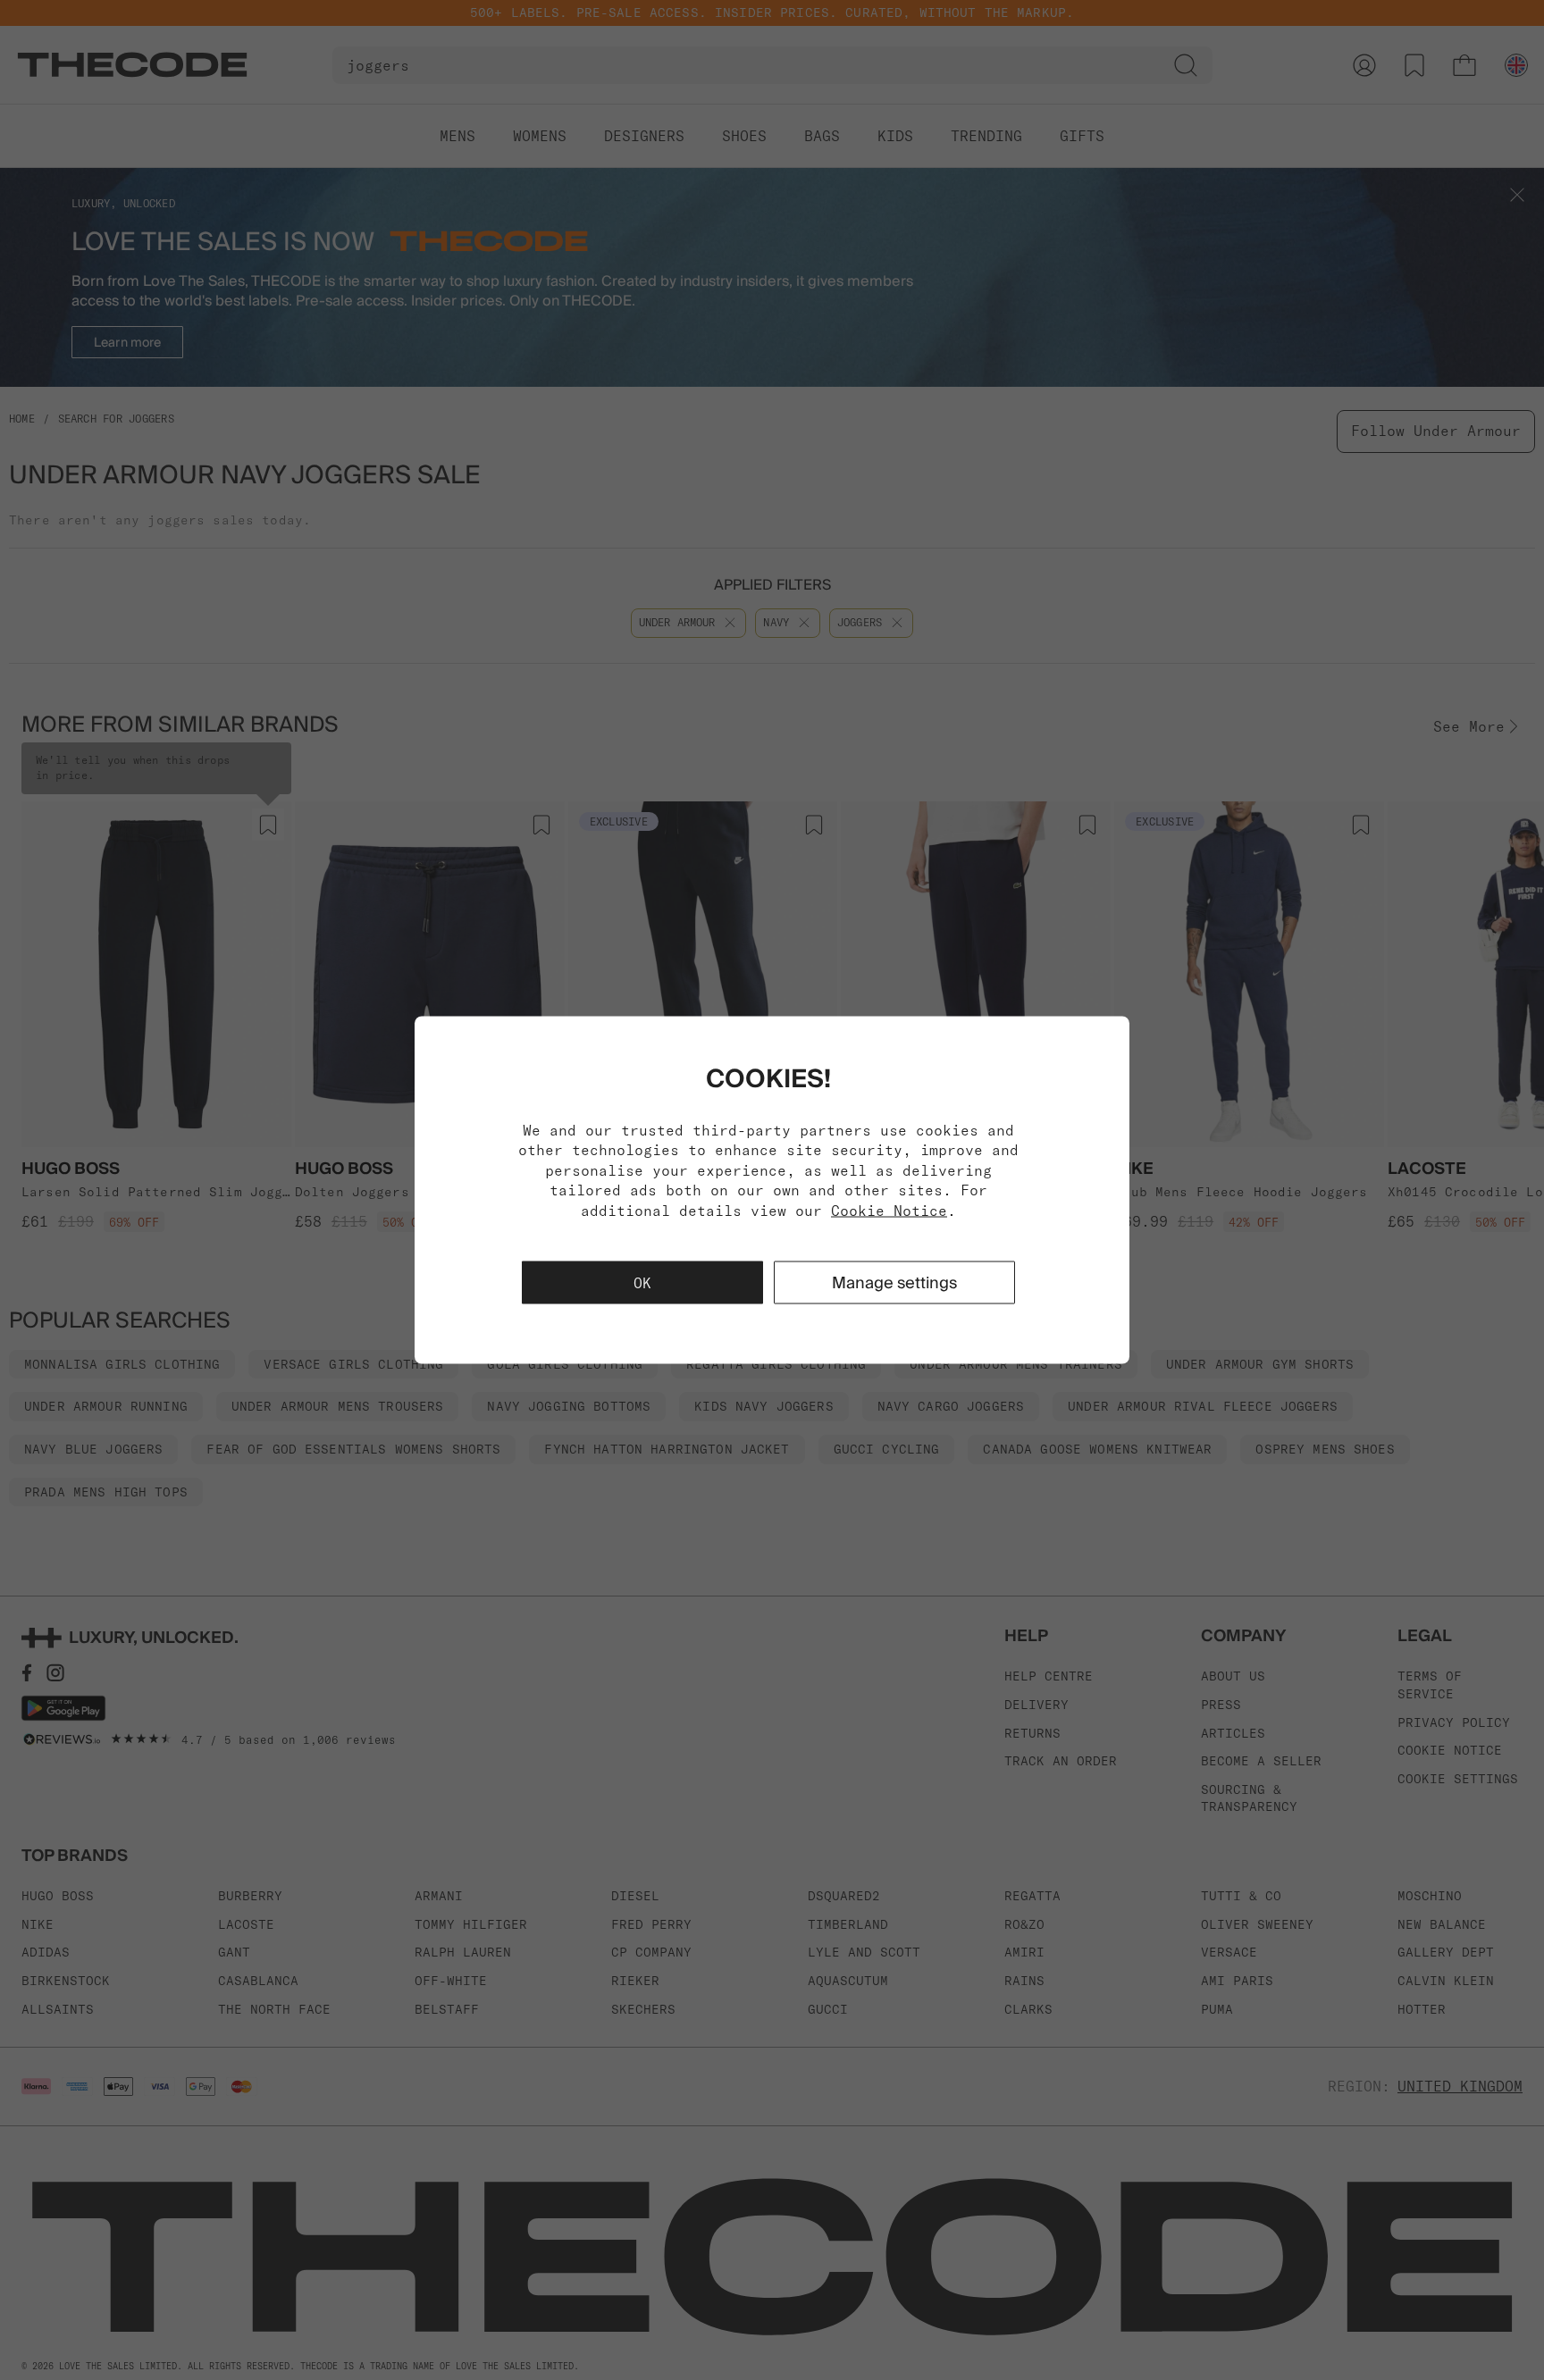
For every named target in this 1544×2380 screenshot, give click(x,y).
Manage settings (894, 1282)
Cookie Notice (889, 1210)
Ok (642, 1282)
